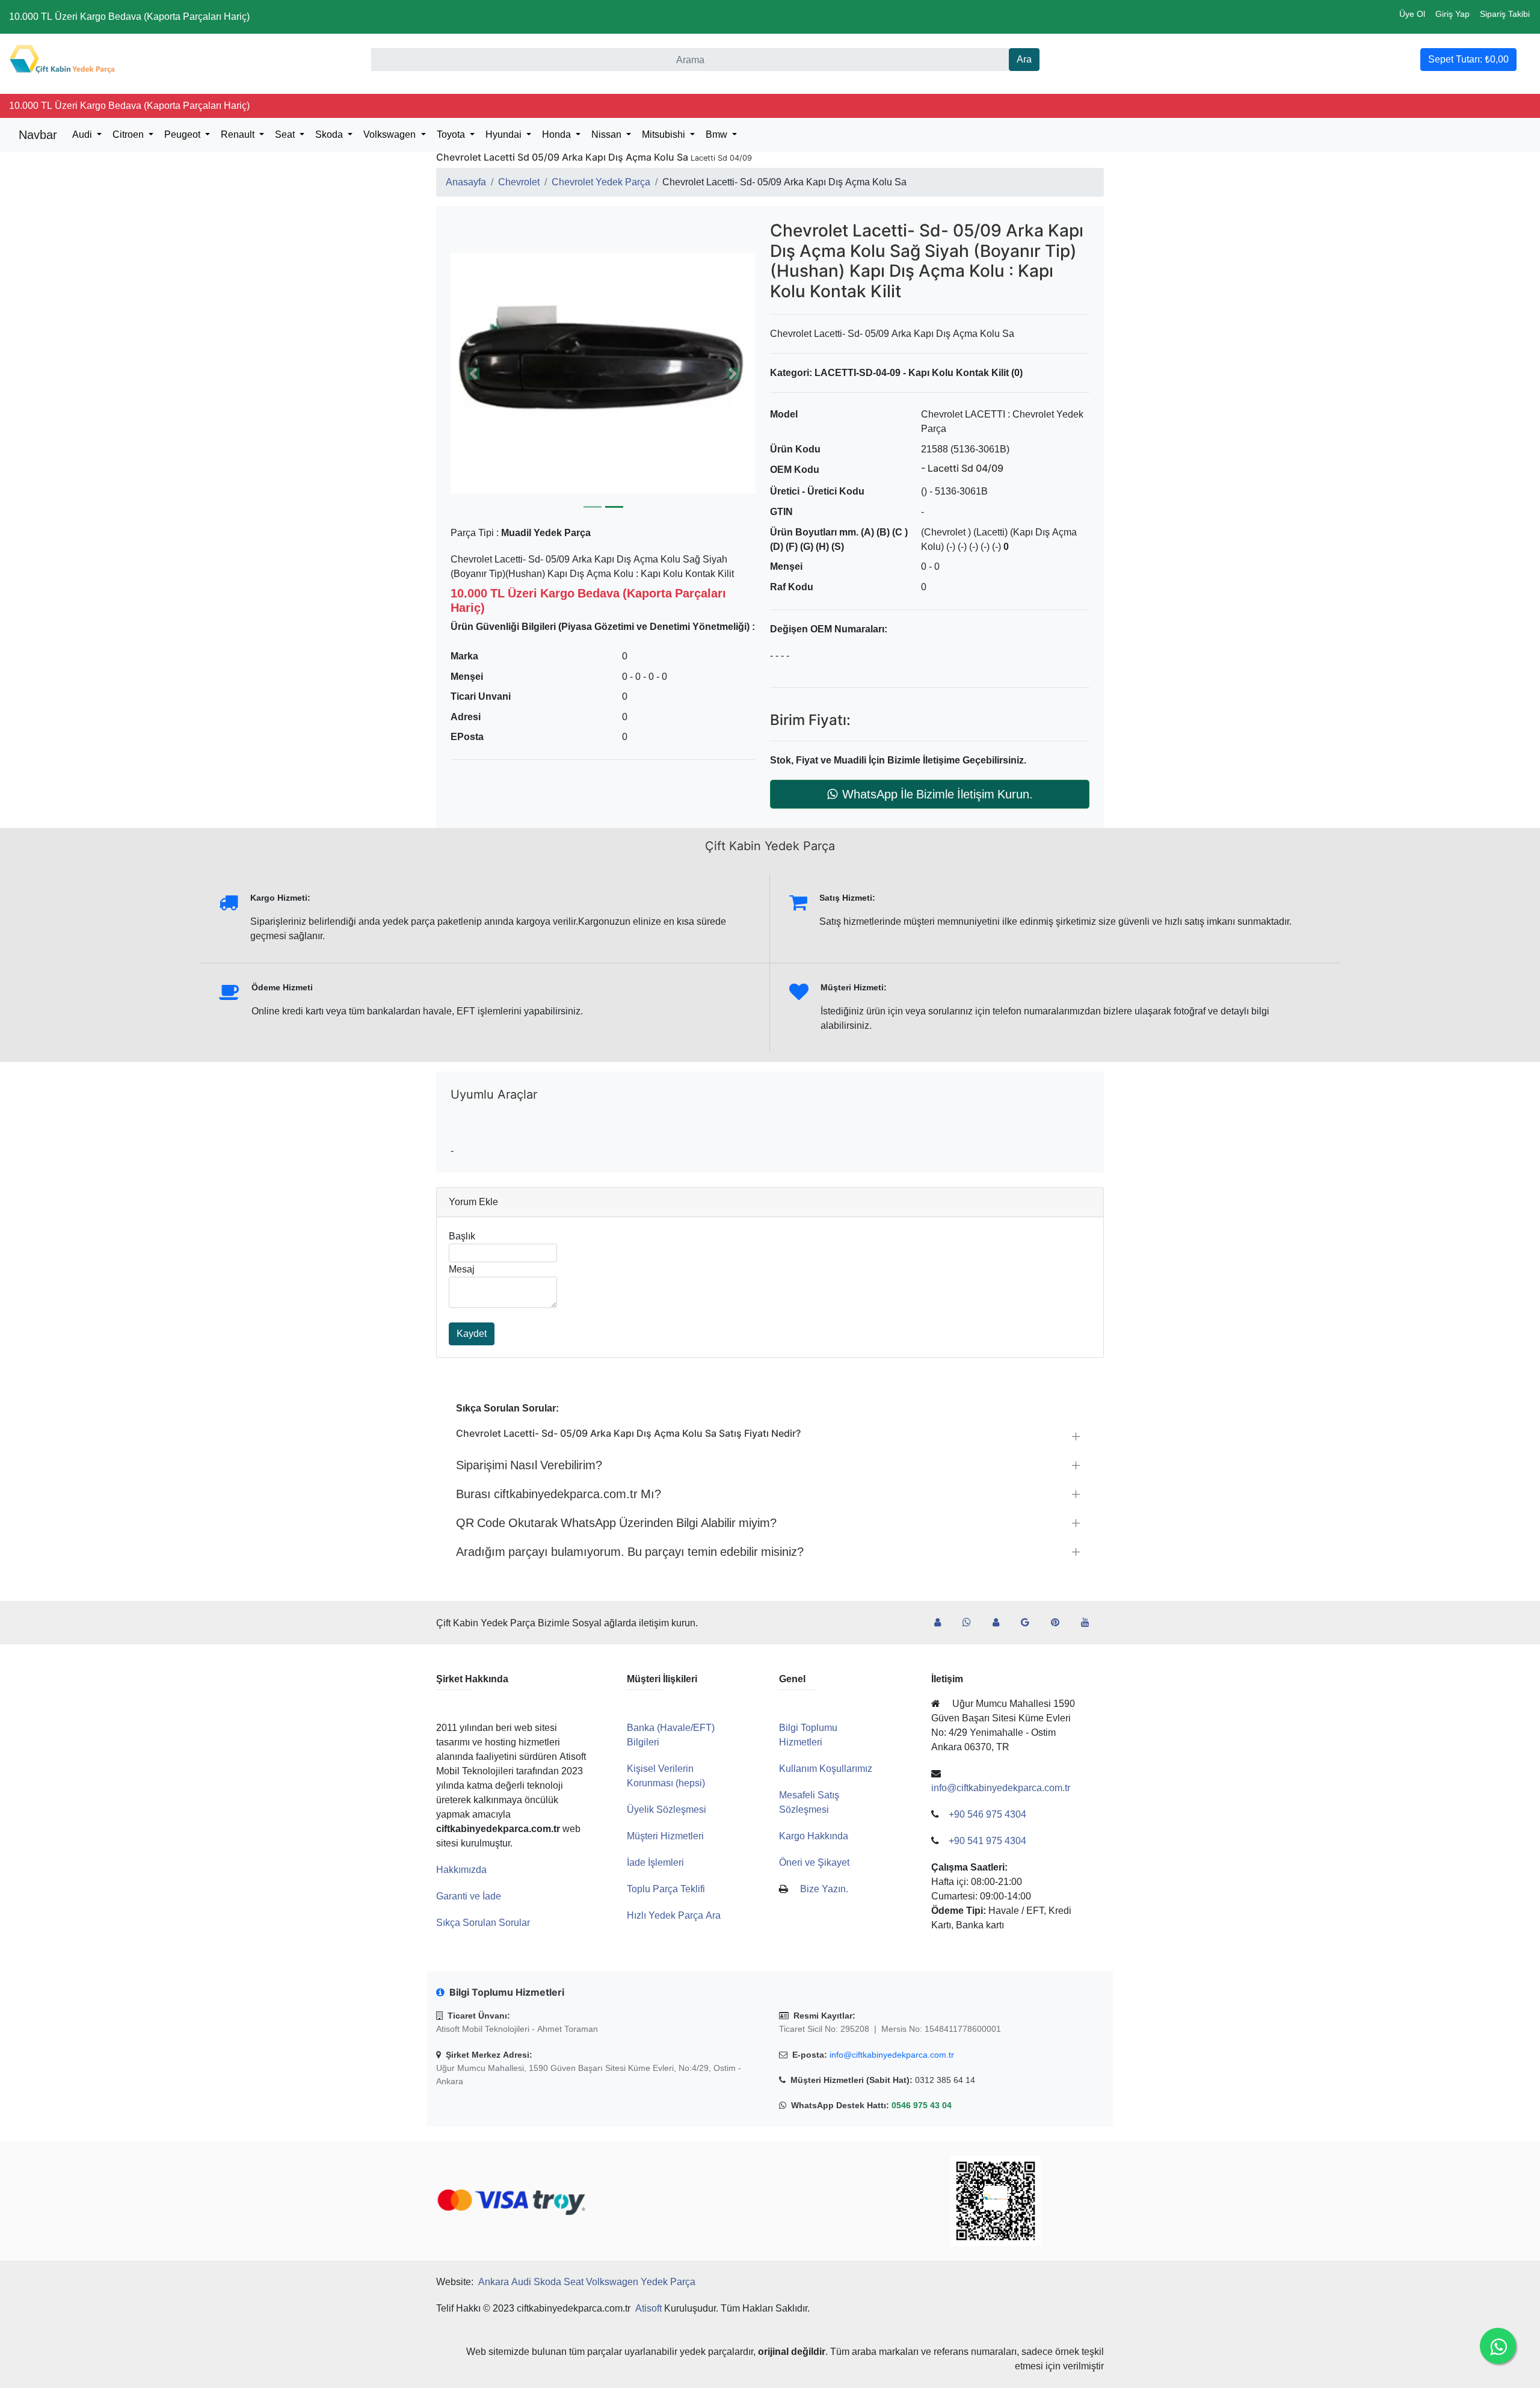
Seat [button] (286, 134)
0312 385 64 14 (945, 2080)
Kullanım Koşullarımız (826, 1769)
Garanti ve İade (469, 1896)
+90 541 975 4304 (987, 1841)
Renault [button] (239, 134)
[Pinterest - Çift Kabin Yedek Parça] (1060, 1623)
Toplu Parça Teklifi (666, 1889)
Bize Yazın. (824, 1889)
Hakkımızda (461, 1870)
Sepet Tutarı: (1468, 59)
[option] (603, 373)
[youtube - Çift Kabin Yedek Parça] (1090, 1623)
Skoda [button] (330, 134)
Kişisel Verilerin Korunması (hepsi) (666, 1776)
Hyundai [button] (505, 134)
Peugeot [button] (183, 134)
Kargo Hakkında (814, 1836)
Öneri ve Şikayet (814, 1862)
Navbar (38, 135)
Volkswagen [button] (391, 134)
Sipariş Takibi (1505, 14)
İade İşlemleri (655, 1862)
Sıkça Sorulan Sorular (483, 1923)
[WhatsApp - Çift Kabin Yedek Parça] (972, 1623)
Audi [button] (83, 134)
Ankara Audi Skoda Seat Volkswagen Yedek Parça (587, 2282)
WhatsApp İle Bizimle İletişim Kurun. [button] (938, 794)
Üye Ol (1412, 14)
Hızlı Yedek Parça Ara (674, 1915)
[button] (603, 373)
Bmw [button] (718, 134)
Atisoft (648, 2308)
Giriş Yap (1452, 14)
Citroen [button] (129, 134)
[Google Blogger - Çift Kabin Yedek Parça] (1030, 1623)
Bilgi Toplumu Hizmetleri (808, 1735)
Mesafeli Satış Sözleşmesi (809, 1802)
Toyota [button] (452, 134)
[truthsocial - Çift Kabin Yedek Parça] (942, 1623)
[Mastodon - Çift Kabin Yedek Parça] (1001, 1623)
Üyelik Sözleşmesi (667, 1810)
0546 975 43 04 (922, 2105)
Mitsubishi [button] (665, 134)
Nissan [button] (608, 134)
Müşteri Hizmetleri (665, 1836)
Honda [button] (558, 134)
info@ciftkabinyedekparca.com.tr (892, 2055)
